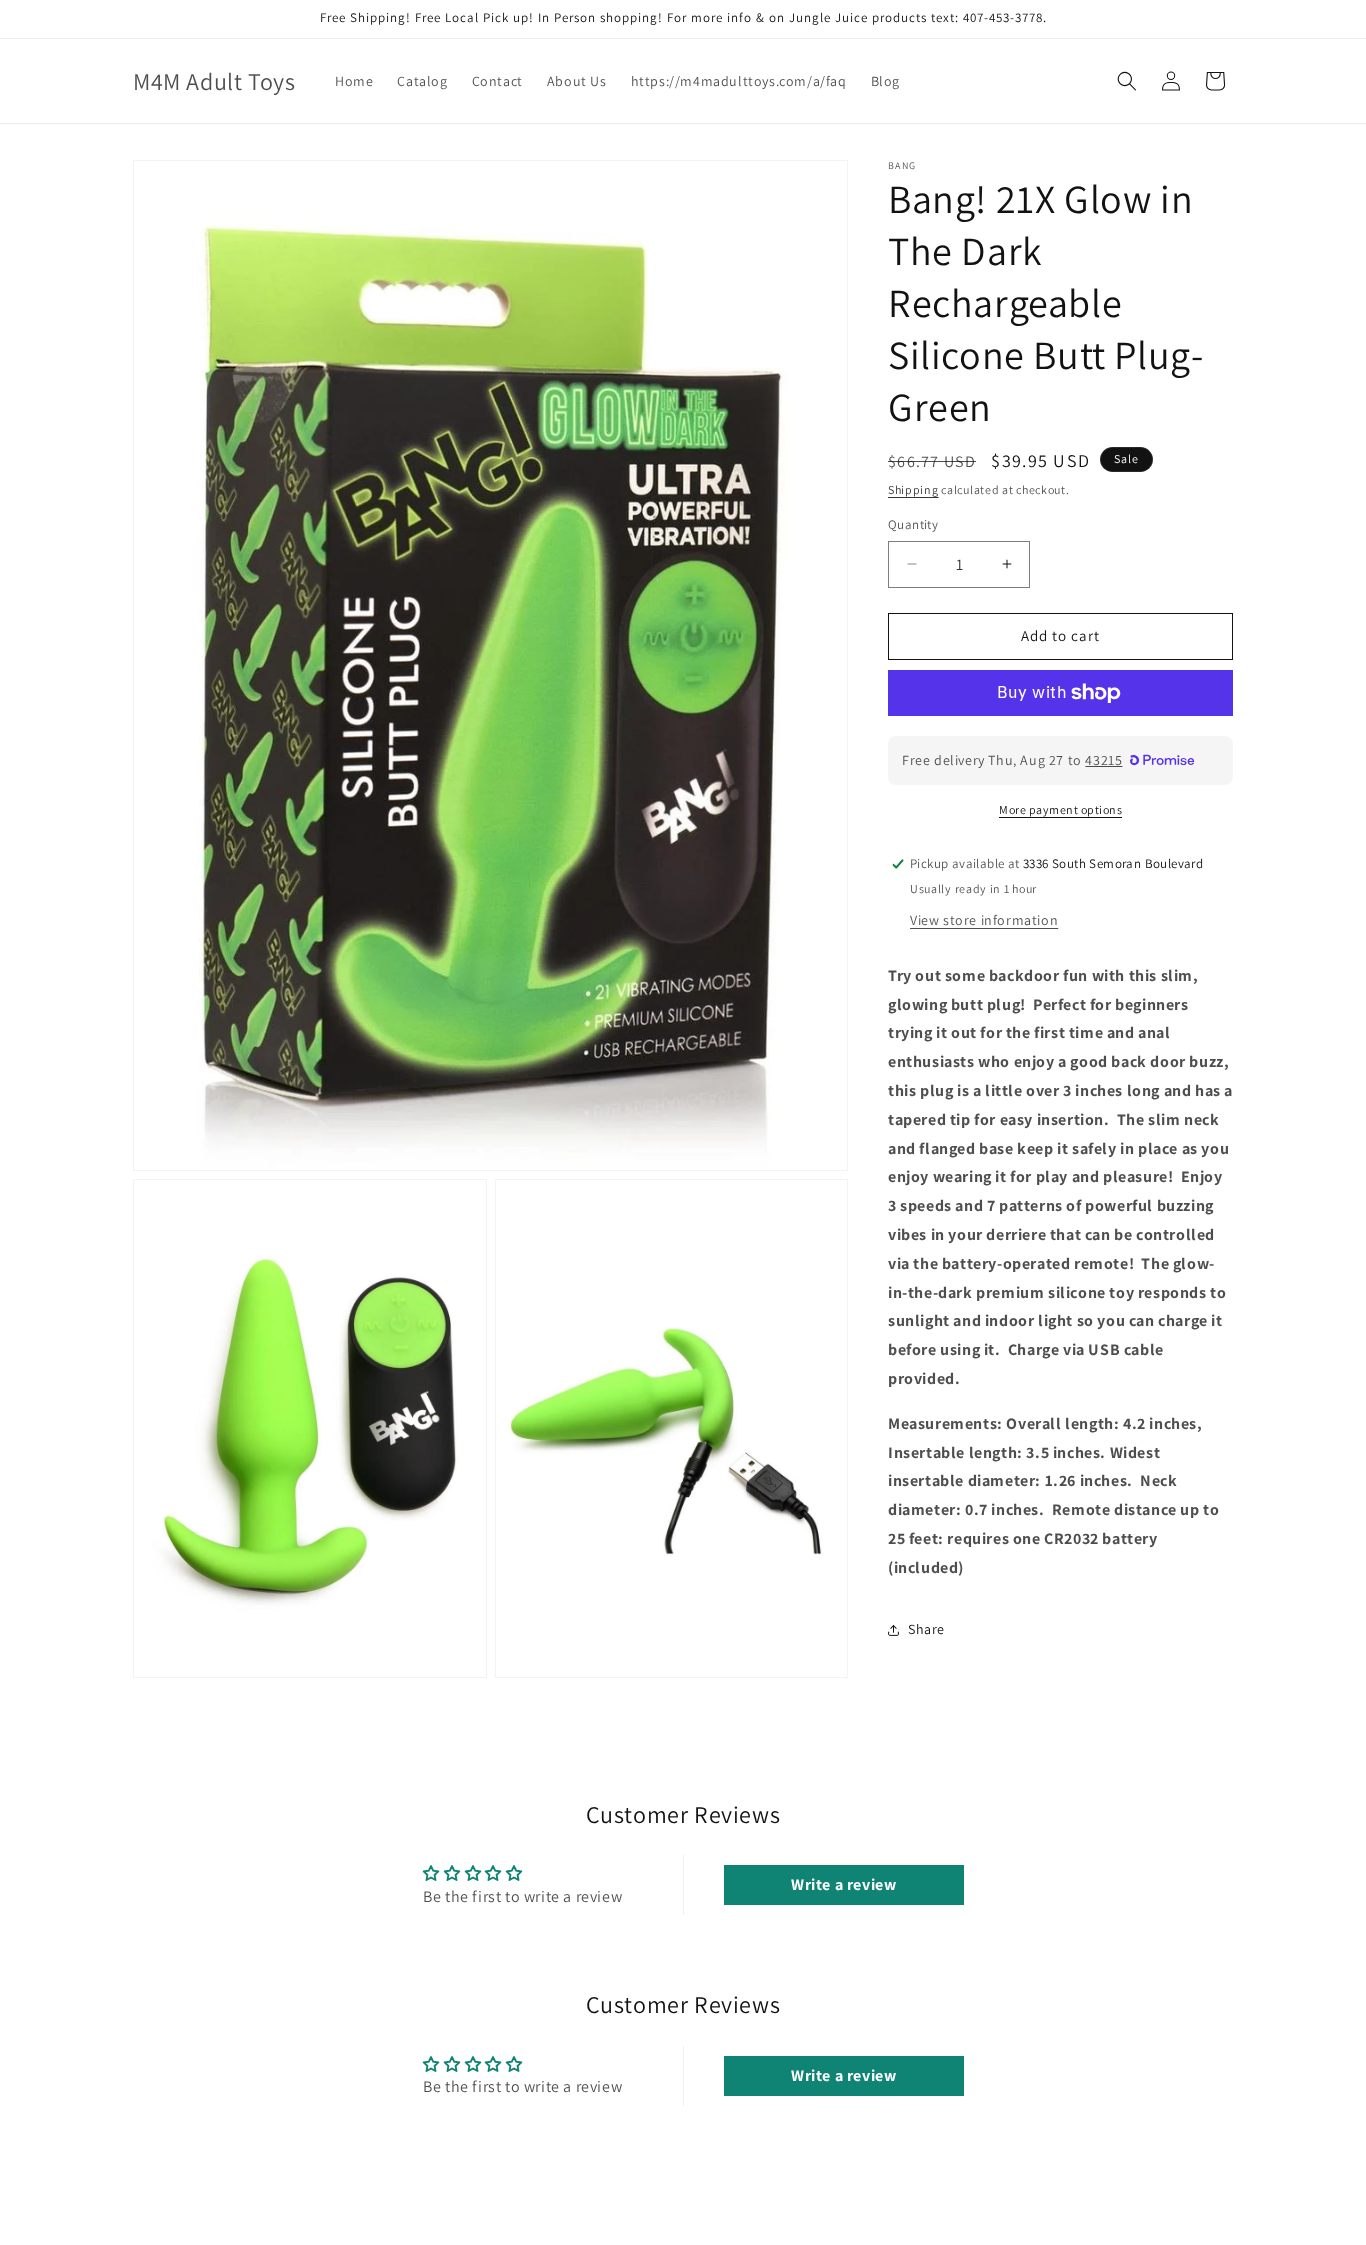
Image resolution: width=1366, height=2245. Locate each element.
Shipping (913, 489)
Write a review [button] (843, 1885)
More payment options (1060, 809)
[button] (1127, 81)
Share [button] (926, 1629)
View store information (984, 920)
